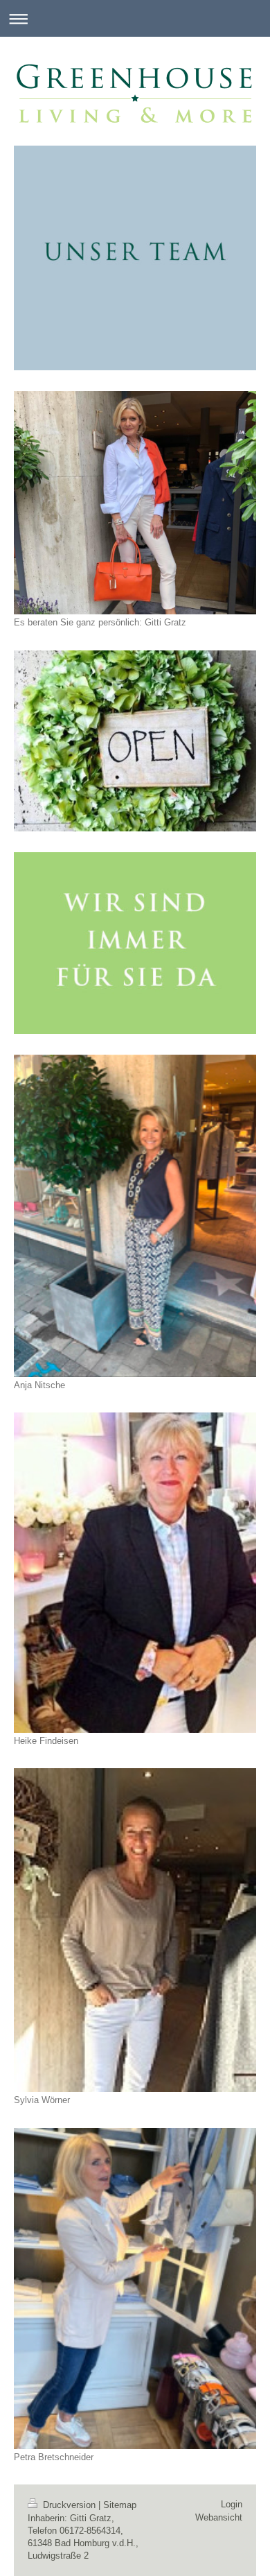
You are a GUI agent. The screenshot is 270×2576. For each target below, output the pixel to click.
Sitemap (120, 2505)
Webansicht (219, 2517)
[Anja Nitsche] (135, 1216)
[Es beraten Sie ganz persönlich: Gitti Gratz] (135, 503)
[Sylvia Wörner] (135, 1930)
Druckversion (69, 2505)
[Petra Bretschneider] (135, 2289)
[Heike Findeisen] (135, 1572)
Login (232, 2504)
